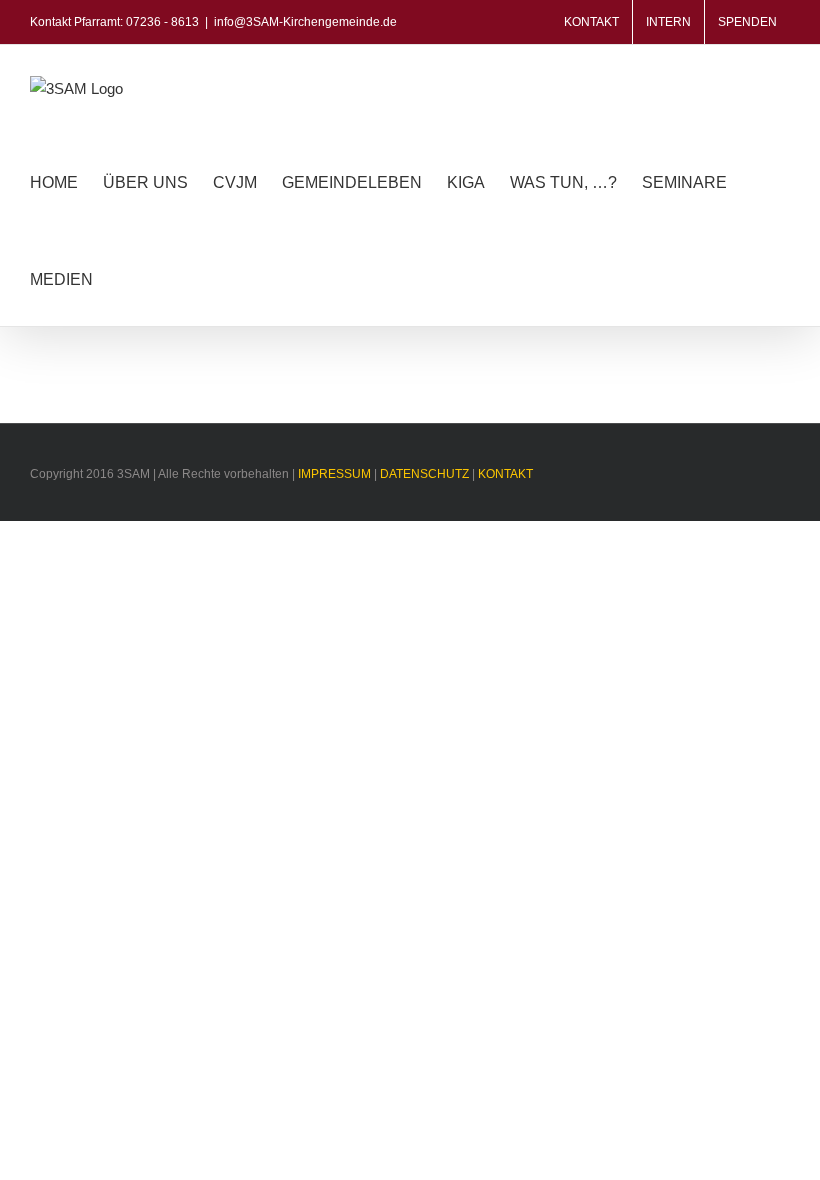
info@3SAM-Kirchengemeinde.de (305, 22)
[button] (124, 277)
